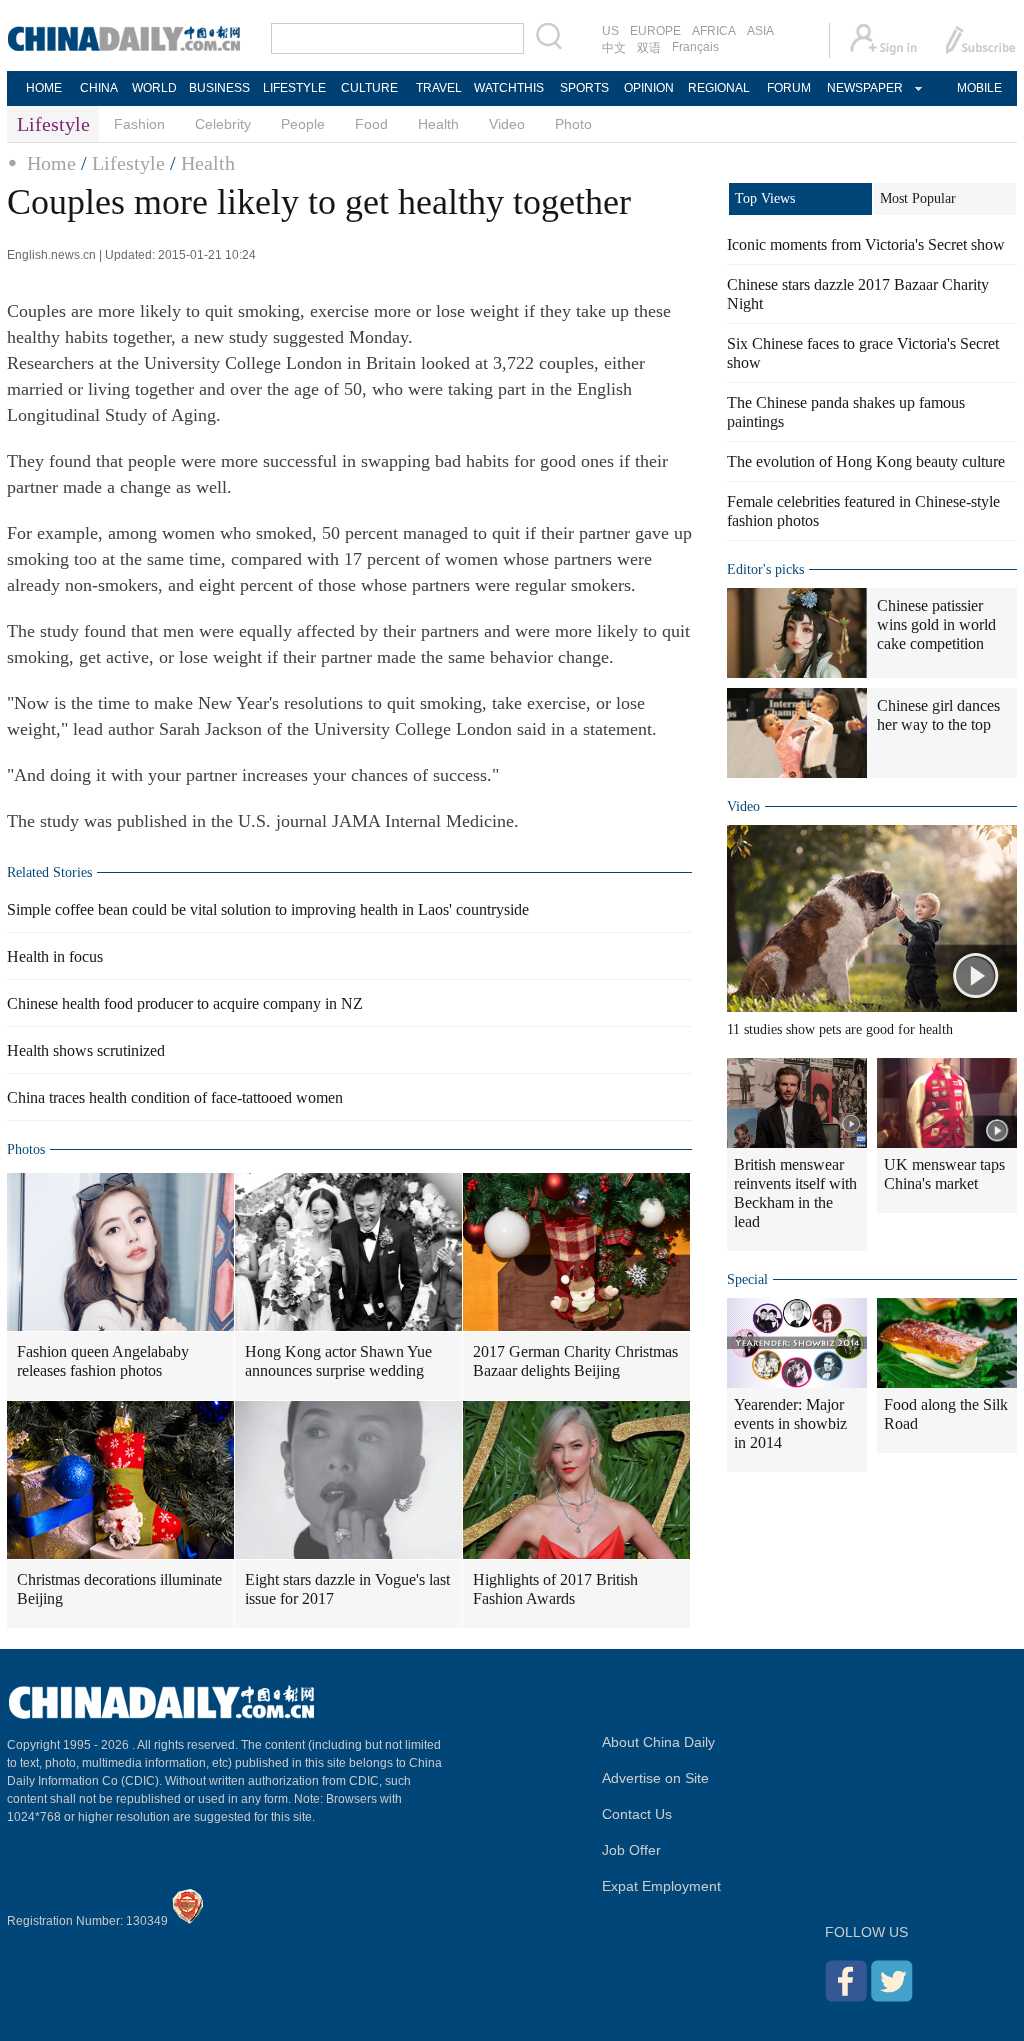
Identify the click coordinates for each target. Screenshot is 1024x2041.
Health (438, 124)
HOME (44, 88)
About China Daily (658, 1742)
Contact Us (637, 1814)
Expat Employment (661, 1886)
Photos (26, 1149)
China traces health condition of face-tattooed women (175, 1097)
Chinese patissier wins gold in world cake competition (936, 624)
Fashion (139, 124)
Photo (573, 124)
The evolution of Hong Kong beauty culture (866, 461)
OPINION (649, 88)
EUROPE (655, 31)
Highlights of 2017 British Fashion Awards (555, 1589)
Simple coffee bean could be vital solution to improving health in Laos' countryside (268, 909)
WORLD (154, 88)
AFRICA (714, 31)
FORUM (789, 88)
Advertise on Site (655, 1778)
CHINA (99, 88)
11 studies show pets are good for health (840, 1029)
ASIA (760, 31)
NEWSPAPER (864, 88)
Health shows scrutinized (86, 1050)
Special (747, 1279)
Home (51, 163)
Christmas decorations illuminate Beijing (119, 1589)
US (610, 31)
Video (507, 124)
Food (371, 124)
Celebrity (223, 124)
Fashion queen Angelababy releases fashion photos (103, 1361)
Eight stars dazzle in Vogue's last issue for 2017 (347, 1589)
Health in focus (55, 956)
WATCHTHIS (509, 88)
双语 (649, 48)
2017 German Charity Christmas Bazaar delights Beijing (575, 1361)
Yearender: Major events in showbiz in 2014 (790, 1423)
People (303, 124)
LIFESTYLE (294, 88)
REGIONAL (719, 88)
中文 (614, 48)
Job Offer (631, 1850)
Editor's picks (765, 569)
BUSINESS (219, 88)
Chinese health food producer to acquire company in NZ (185, 1003)
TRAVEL (439, 88)
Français (695, 47)
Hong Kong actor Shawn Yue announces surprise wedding (338, 1361)
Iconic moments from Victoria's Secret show (866, 244)
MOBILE (979, 88)
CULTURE (369, 88)
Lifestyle (128, 163)
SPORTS (584, 88)
